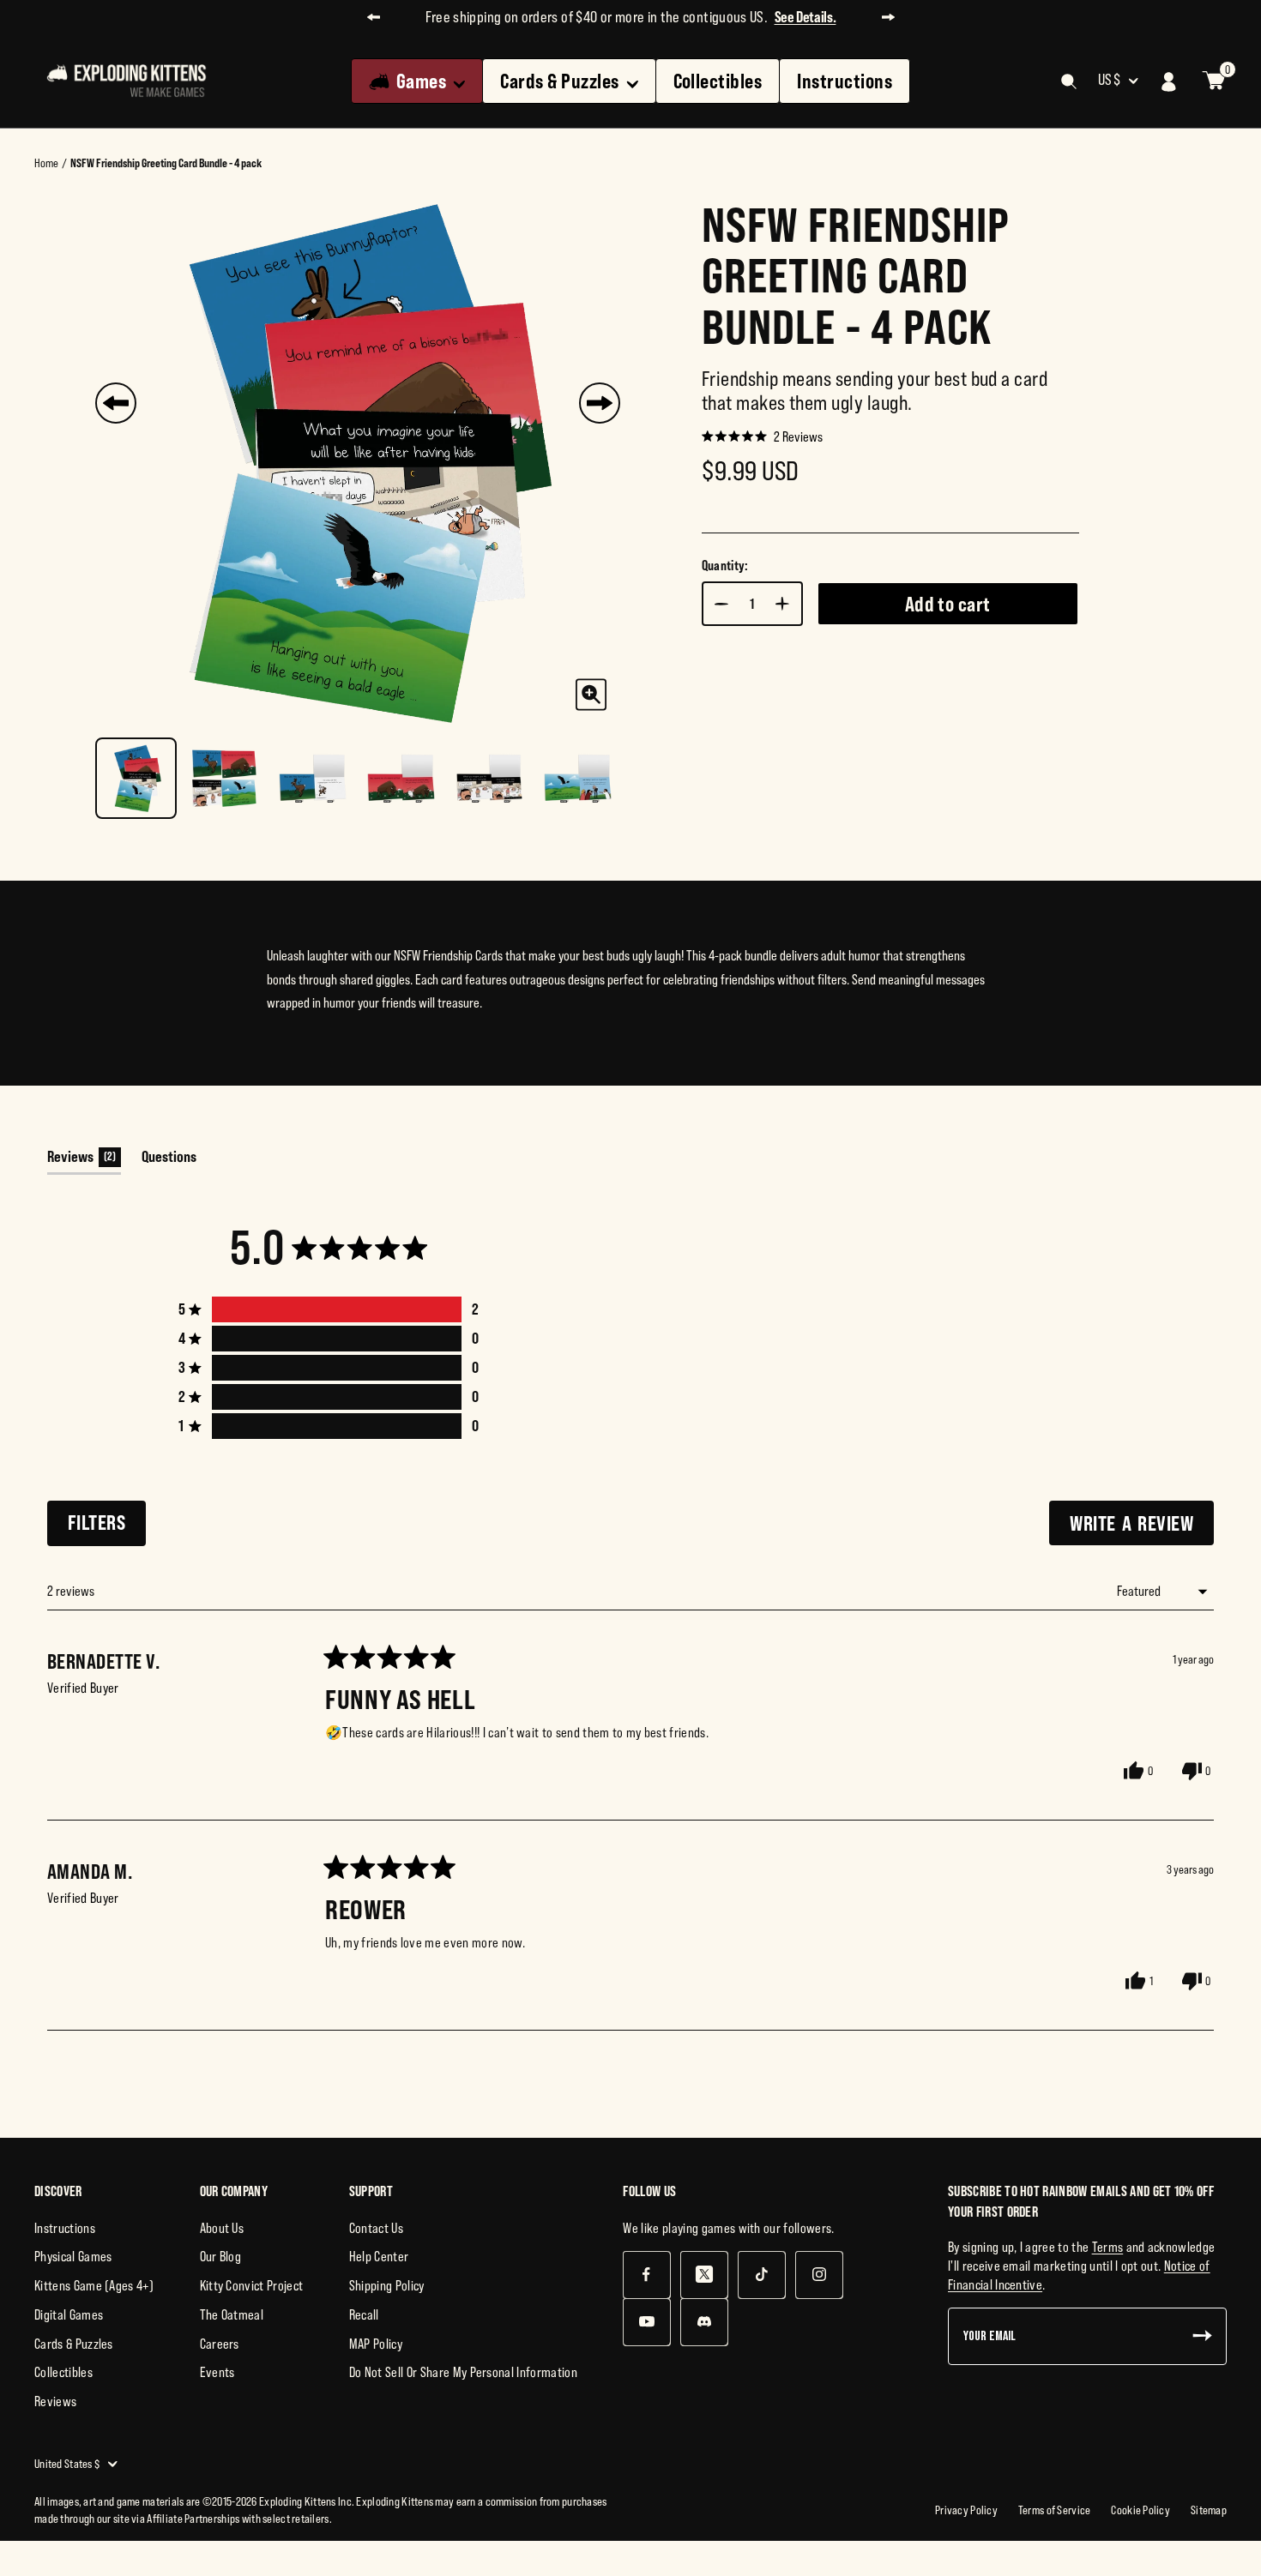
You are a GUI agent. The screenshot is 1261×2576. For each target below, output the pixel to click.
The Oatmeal (232, 2314)
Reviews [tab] (84, 1161)
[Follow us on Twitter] (704, 2275)
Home (46, 163)
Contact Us (376, 2228)
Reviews (55, 2401)
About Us (222, 2228)
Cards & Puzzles (559, 81)
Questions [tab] (169, 1161)
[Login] (1169, 81)
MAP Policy (376, 2344)
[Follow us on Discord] (704, 2322)
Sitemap (1209, 2510)
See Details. (805, 17)
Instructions (845, 81)
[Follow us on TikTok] (761, 2275)
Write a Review (1142, 1528)
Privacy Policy (966, 2510)
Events (217, 2372)
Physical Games (73, 2256)
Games (421, 81)
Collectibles (718, 81)
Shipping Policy (387, 2285)
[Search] (1069, 81)
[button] (762, 436)
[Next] (600, 403)
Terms (1108, 2247)
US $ (1109, 80)
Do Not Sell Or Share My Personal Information (463, 2372)
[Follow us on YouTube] (646, 2322)
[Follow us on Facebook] (646, 2275)
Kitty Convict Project (252, 2285)
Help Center (379, 2256)
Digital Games (69, 2314)
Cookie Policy (1140, 2510)
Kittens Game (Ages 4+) (94, 2285)
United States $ (67, 2464)
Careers (220, 2344)
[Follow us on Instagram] (819, 2275)
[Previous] (116, 403)
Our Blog (221, 2256)
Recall (364, 2314)
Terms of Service (1054, 2510)
